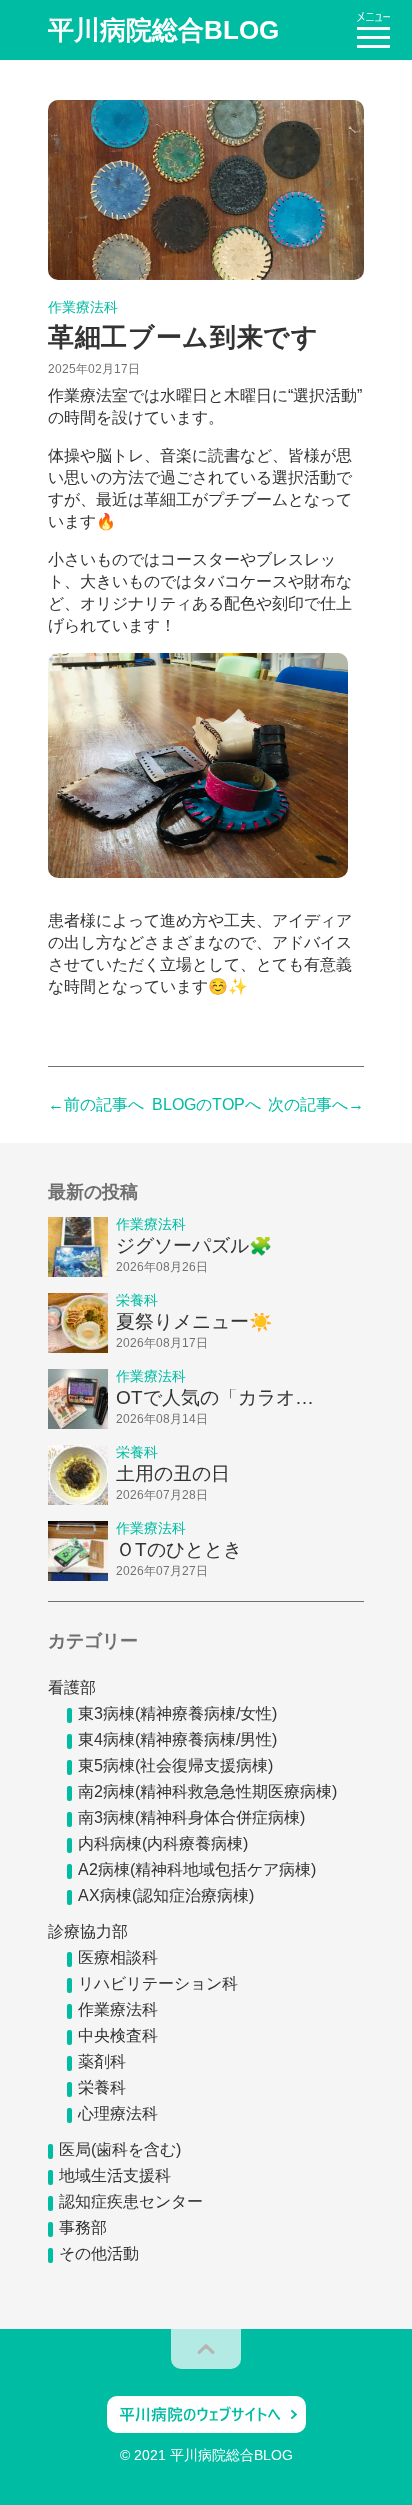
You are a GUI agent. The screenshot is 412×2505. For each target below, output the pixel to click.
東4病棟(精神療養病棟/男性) (177, 1739)
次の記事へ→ (316, 1105)
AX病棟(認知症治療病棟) (166, 1895)
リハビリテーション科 (158, 1983)
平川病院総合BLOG (163, 30)
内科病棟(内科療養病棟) (163, 1843)
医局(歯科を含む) (120, 2149)
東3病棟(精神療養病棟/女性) (177, 1713)
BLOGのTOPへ (206, 1105)
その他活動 (99, 2253)
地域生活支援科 (115, 2175)
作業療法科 (118, 2009)
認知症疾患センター (131, 2201)
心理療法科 (118, 2113)
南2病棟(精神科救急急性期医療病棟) (207, 1791)
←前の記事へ (96, 1105)
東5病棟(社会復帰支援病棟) (175, 1765)
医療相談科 (118, 1957)
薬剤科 (102, 2061)
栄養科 (102, 2087)
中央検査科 (118, 2035)
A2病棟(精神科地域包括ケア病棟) (197, 1869)
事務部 (83, 2227)
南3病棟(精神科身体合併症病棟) (191, 1817)
